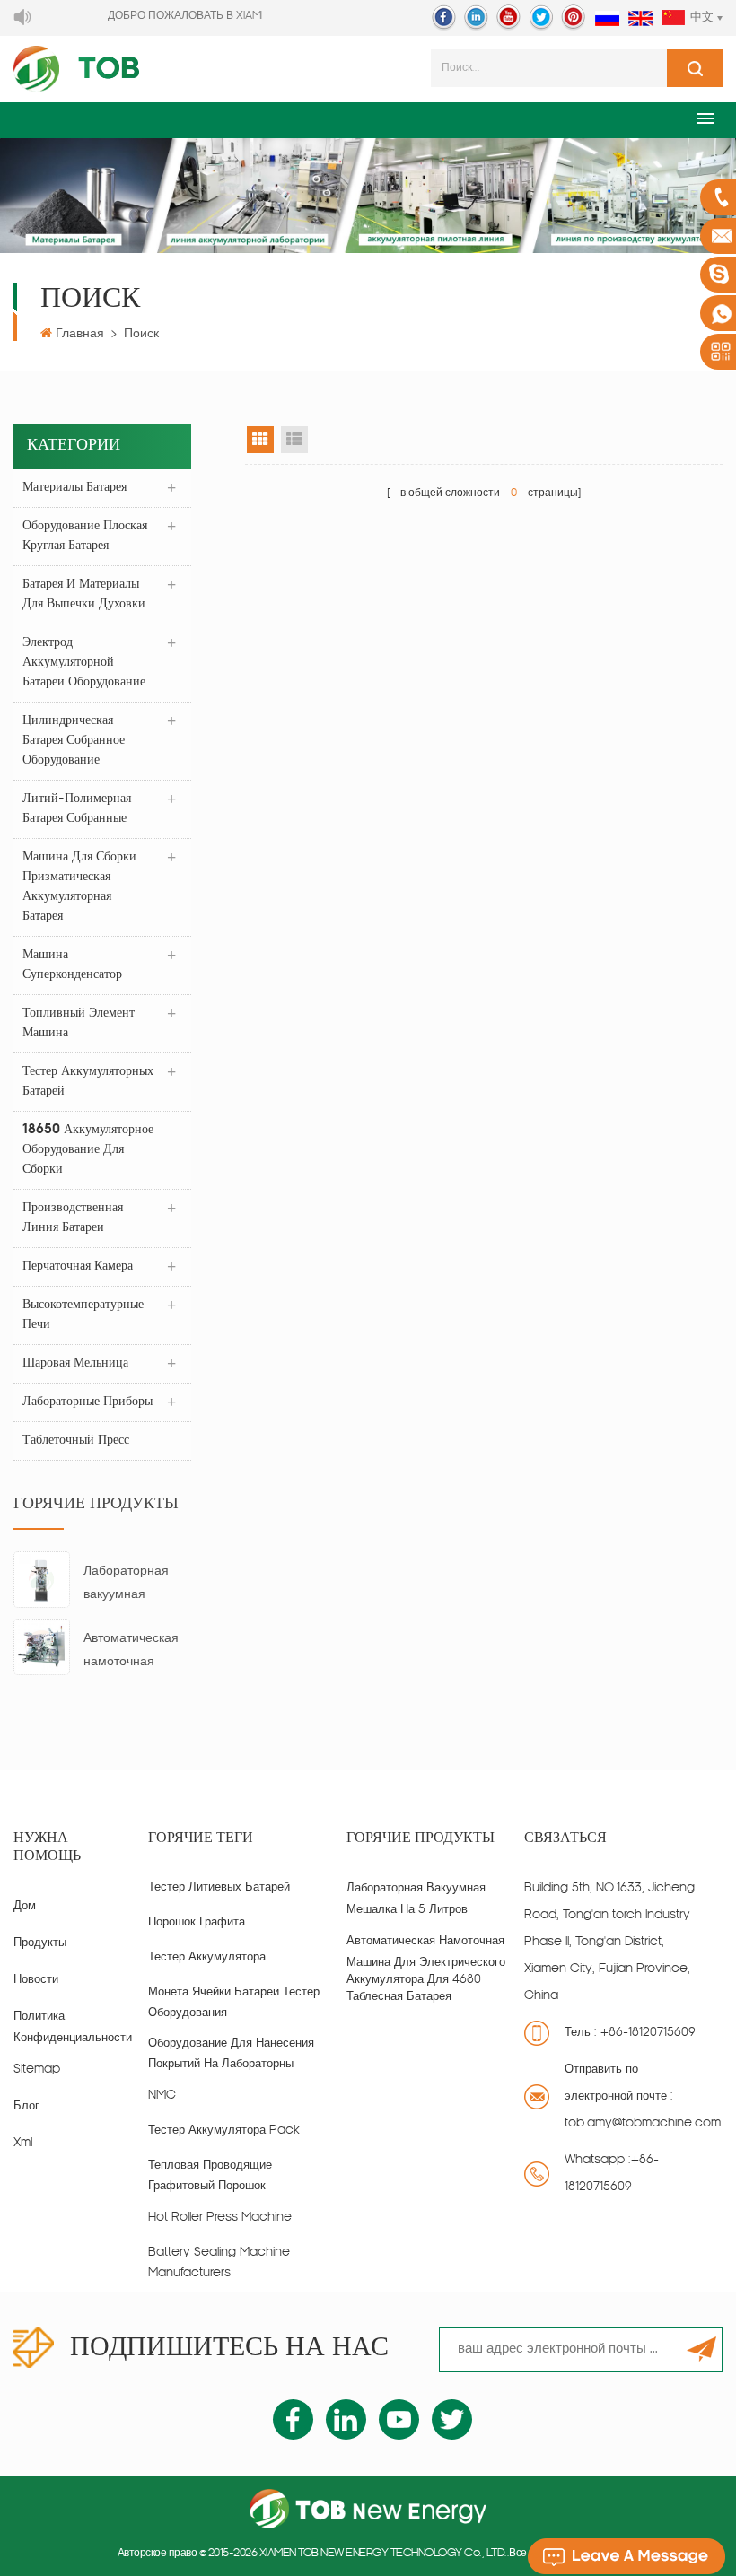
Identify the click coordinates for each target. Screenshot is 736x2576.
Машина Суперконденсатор (72, 965)
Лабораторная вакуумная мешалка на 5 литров (126, 1586)
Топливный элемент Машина (79, 1023)
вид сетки (260, 440)
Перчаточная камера (78, 1266)
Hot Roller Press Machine (220, 2218)
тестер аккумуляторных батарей (88, 1082)
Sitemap (37, 2070)
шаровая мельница (75, 1363)
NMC (162, 2096)
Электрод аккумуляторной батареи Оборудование (84, 663)
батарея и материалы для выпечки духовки (84, 594)
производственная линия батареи (73, 1218)
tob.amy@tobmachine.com (643, 2123)
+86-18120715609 (648, 2033)
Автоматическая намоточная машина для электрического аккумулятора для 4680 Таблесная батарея (136, 1653)
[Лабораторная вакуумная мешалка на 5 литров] (42, 1580)
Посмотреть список (294, 440)
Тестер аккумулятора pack (224, 2131)
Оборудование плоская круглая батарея (85, 536)
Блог (26, 2106)
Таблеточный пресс (76, 1441)
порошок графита (197, 1922)
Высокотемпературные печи (83, 1315)
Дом (25, 1906)
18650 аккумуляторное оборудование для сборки (88, 1150)
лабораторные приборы (88, 1402)
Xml (23, 2143)
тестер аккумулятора (207, 1957)
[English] (640, 19)
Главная (80, 334)
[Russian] (607, 19)
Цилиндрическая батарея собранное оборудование (74, 741)
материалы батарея (74, 488)
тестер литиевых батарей (219, 1887)
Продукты (40, 1943)
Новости (36, 1980)
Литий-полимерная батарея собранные (77, 809)
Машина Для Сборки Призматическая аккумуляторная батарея (79, 887)
